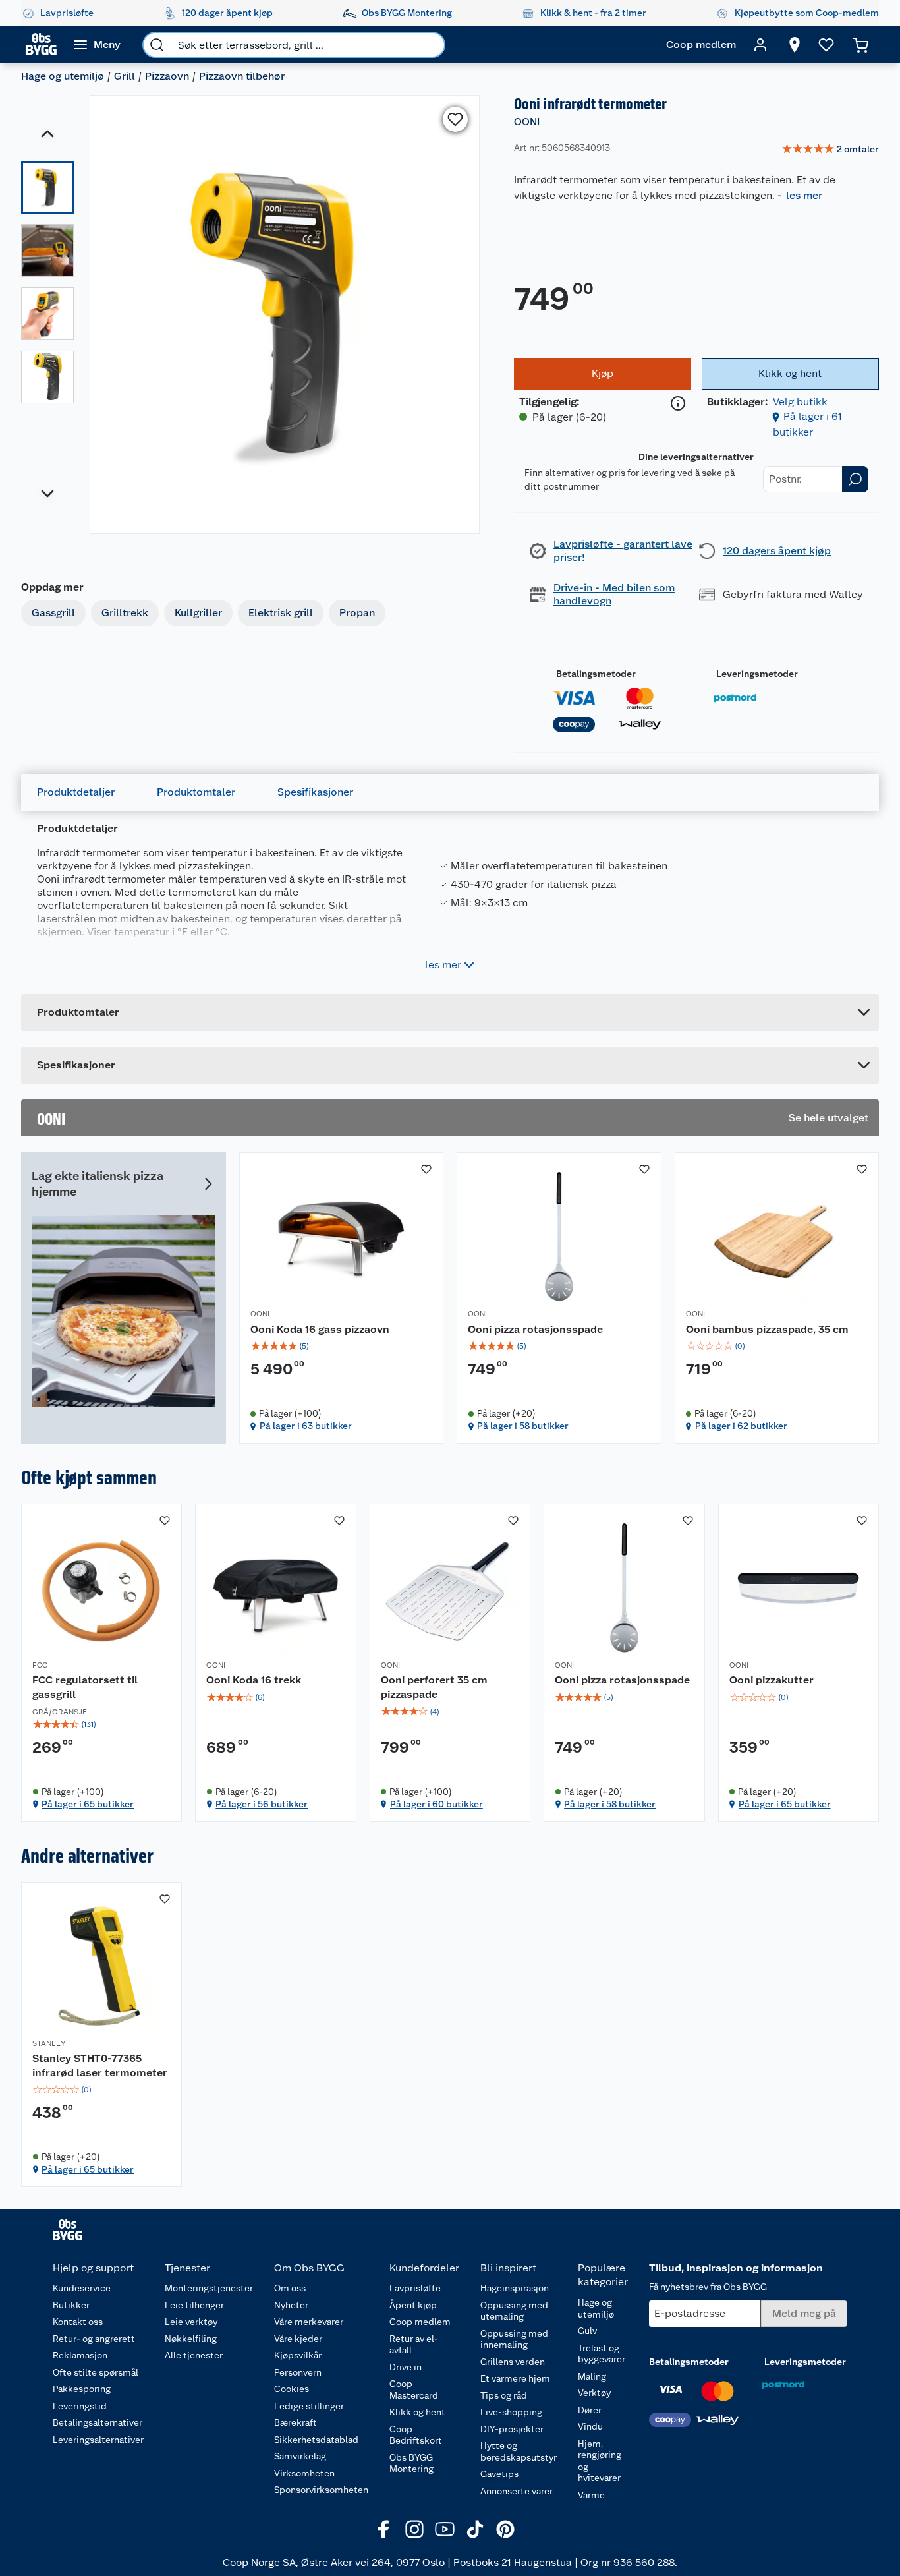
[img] (342, 1346)
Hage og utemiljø (63, 76)
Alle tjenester (194, 2355)
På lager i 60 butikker (436, 1804)
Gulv (587, 2331)
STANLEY (49, 2043)
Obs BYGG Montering (411, 2463)
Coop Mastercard (414, 2389)
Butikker (71, 2305)
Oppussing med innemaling (514, 2339)
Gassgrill (53, 613)
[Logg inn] (760, 45)
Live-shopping (511, 2412)
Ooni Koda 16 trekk (254, 1680)
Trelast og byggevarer (602, 2354)
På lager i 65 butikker (88, 1804)
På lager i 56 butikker (262, 1804)
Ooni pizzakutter (772, 1680)
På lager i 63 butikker (306, 1426)
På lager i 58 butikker (523, 1426)
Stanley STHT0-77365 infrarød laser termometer (100, 2065)
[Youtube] (445, 2529)
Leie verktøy (191, 2322)
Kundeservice (82, 2288)
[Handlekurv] (860, 45)
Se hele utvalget (829, 1118)
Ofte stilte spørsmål (96, 2372)
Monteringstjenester (209, 2288)
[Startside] (41, 45)
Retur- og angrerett (94, 2339)
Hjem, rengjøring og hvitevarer (600, 2461)
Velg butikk (800, 402)
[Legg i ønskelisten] (455, 119)
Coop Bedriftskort (416, 2435)
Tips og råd (504, 2395)
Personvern (298, 2372)
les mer (804, 195)
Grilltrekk (125, 613)
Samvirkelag (300, 2456)
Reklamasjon (80, 2355)
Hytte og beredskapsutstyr (519, 2451)
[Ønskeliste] (826, 45)
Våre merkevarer (309, 2322)
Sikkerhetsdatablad (316, 2440)
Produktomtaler (196, 792)
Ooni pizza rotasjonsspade (535, 1329)
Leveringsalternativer (98, 2440)
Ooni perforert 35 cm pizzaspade (434, 1687)
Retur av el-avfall (414, 2345)
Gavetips (499, 2474)
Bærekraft (295, 2422)
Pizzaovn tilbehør (242, 76)
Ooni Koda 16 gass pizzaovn (320, 1329)
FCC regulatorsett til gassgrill (85, 1687)
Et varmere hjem (515, 2378)
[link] (830, 150)
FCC (40, 1665)
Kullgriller (198, 613)
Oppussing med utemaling (514, 2311)
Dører (590, 2410)
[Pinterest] (505, 2529)
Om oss (290, 2288)
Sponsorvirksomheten (321, 2490)
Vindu (590, 2426)
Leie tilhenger (194, 2305)
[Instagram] (414, 2529)
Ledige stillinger (309, 2406)
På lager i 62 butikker (741, 1426)
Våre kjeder (298, 2339)
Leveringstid (80, 2406)
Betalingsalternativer (98, 2422)
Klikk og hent (417, 2412)
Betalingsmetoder (596, 674)
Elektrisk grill (281, 613)
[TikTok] (475, 2529)
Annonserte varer (517, 2491)
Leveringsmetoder (757, 674)
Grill (125, 76)
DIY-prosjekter (512, 2429)
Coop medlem (420, 2322)
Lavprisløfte (415, 2288)
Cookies (292, 2389)
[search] (157, 45)
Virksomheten (304, 2473)
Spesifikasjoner (315, 792)
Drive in (406, 2367)
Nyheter (291, 2305)
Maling (592, 2376)
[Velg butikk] (795, 45)
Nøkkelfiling (191, 2339)
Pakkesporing (82, 2389)
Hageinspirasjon (515, 2288)
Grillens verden (513, 2362)
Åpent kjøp (413, 2305)
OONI (527, 122)
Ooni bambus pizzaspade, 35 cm (767, 1329)
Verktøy (594, 2393)
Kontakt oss (78, 2322)
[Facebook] (384, 2529)
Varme (591, 2495)
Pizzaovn (167, 76)
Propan (357, 613)
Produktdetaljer (76, 792)
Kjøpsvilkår (298, 2355)
